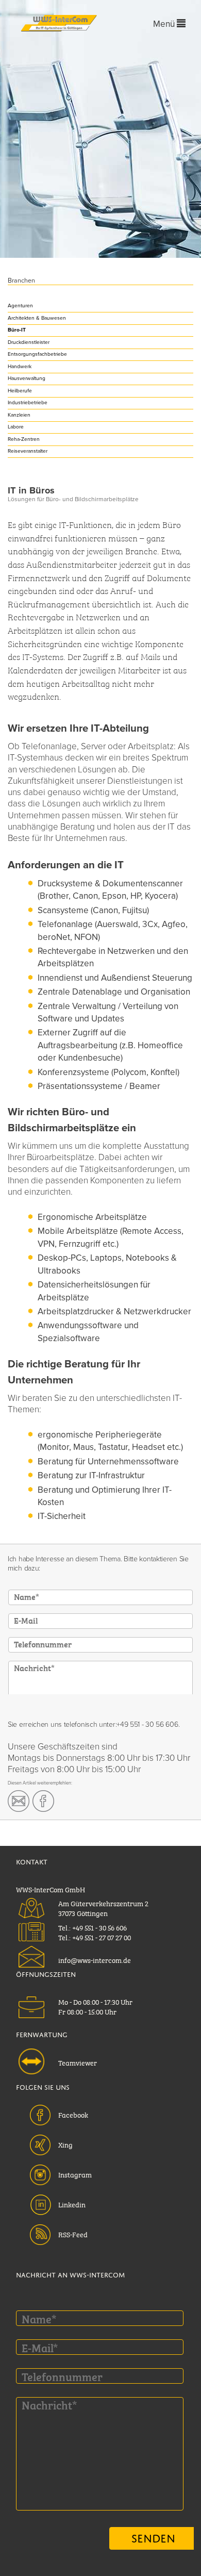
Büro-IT (17, 330)
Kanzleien (19, 415)
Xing (65, 2144)
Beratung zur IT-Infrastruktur (91, 1475)
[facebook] (43, 1801)
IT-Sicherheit (62, 1516)
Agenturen (20, 306)
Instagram (75, 2174)
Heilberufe (20, 391)
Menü (165, 24)
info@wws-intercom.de (95, 1959)
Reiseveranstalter (28, 451)
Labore (16, 427)
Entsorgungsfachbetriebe (37, 354)
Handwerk (20, 367)
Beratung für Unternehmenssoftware (108, 1462)
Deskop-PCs (62, 1258)
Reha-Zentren (24, 439)
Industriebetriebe (28, 403)
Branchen (21, 281)
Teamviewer (78, 2062)
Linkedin (72, 2204)
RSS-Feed (73, 2234)
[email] (19, 1801)
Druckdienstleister (29, 342)
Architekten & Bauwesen (37, 318)
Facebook (73, 2114)
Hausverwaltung (27, 378)
